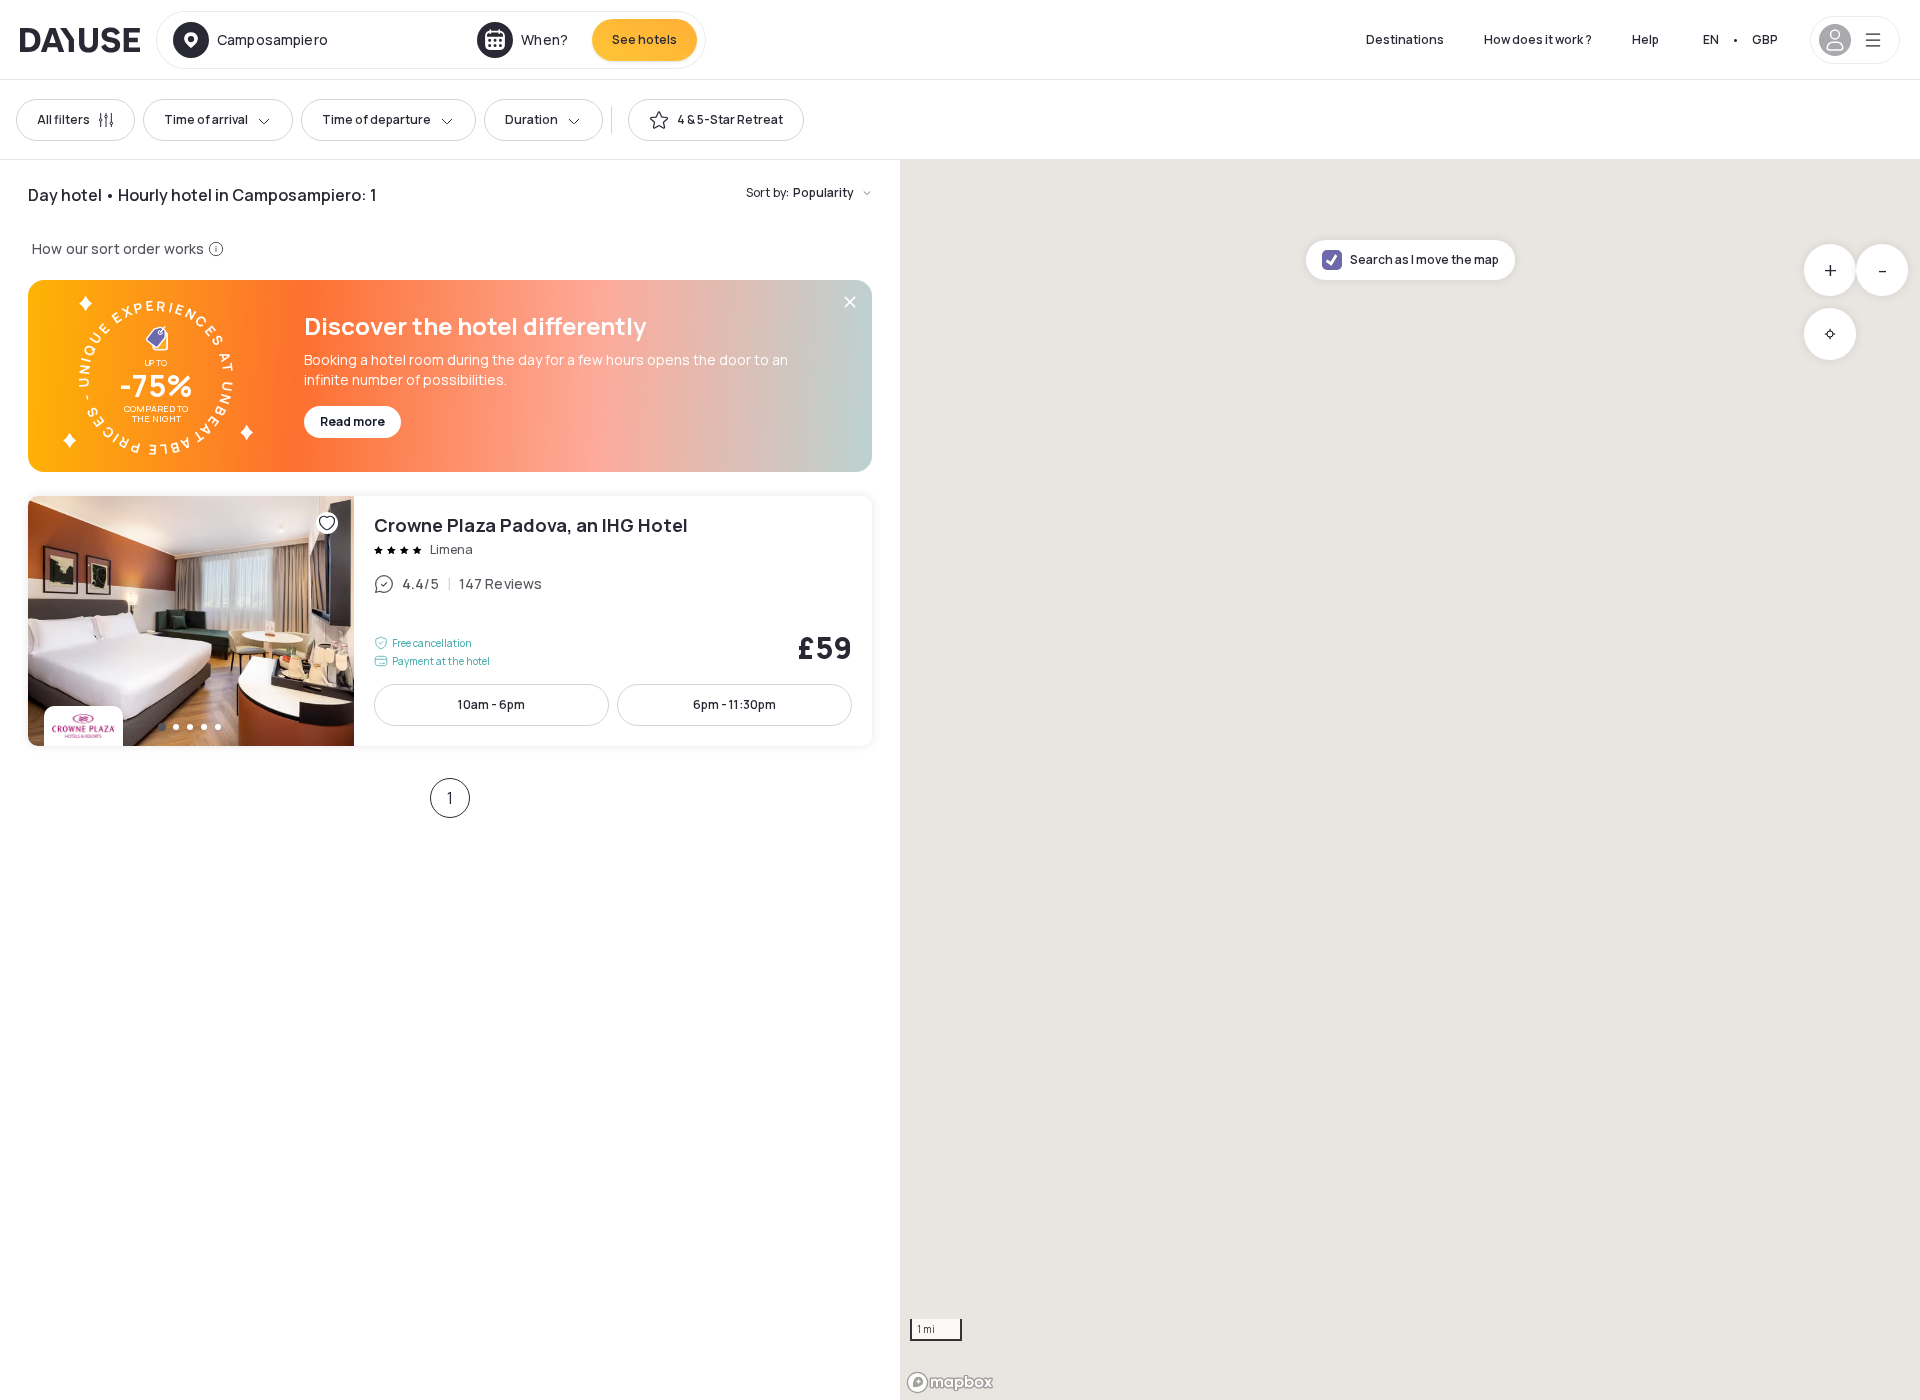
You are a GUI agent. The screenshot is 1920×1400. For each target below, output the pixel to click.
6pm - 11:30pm (734, 704)
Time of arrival (206, 119)
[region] (1410, 780)
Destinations (1405, 39)
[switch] (716, 120)
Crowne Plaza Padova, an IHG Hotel (450, 621)
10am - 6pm (491, 704)
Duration (531, 119)
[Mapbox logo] (950, 1382)
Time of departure (376, 119)
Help (1645, 39)
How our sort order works (118, 248)
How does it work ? (1538, 39)
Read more (352, 421)
